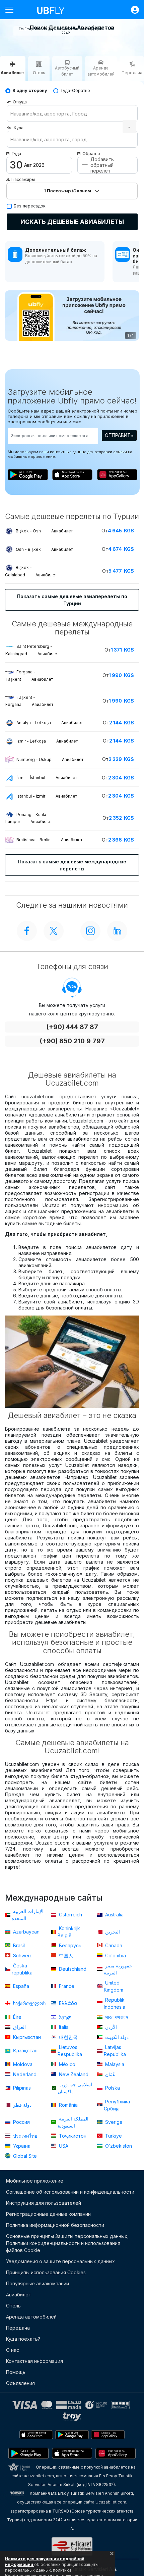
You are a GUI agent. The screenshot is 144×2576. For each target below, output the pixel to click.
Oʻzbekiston (118, 2146)
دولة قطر (22, 2105)
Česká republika (22, 1969)
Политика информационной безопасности (55, 2225)
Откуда (20, 102)
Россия (21, 2122)
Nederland (24, 2074)
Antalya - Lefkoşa (50, 723)
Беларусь (69, 1945)
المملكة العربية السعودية (73, 2122)
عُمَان (110, 2074)
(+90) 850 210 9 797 (72, 1041)
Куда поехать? (23, 2339)
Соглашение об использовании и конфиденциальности (70, 2192)
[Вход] (132, 10)
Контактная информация (34, 2361)
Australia (114, 1915)
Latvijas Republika (115, 2051)
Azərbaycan (26, 1932)
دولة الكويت (116, 2037)
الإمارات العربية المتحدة (28, 1915)
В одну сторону (30, 90)
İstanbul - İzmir (47, 796)
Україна (21, 2146)
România (68, 2105)
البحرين (112, 1932)
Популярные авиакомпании (38, 2283)
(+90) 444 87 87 (72, 1027)
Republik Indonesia (115, 2003)
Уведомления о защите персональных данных (60, 2261)
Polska (112, 2088)
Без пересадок (30, 206)
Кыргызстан (26, 2037)
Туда (16, 154)
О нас (13, 2350)
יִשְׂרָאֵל (64, 2017)
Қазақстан (25, 2050)
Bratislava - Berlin (49, 840)
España (20, 1986)
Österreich (70, 1915)
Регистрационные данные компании (48, 2214)
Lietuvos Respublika (70, 2051)
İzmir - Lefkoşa (47, 741)
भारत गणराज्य (116, 2017)
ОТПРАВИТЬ (119, 435)
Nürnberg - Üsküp (50, 759)
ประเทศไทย (24, 2136)
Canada (113, 1945)
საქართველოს (29, 2003)
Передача (18, 2328)
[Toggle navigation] (12, 10)
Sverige (113, 2122)
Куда (19, 128)
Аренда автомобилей (31, 2317)
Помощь (16, 2372)
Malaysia (114, 2064)
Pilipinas (21, 2088)
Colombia (115, 1955)
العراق (19, 2027)
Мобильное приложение (35, 2181)
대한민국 (68, 2037)
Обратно (91, 154)
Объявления (20, 2383)
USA (63, 2146)
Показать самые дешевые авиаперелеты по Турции (72, 600)
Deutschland (72, 1969)
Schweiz (22, 1955)
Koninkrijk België (69, 1932)
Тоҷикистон (72, 2136)
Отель (13, 2306)
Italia (63, 2027)
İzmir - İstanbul (47, 778)
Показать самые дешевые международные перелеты (72, 865)
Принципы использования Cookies (46, 2272)
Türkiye (113, 2136)
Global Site (24, 2156)
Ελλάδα (67, 2003)
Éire (17, 2017)
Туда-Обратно (75, 90)
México (66, 2064)
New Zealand (73, 2074)
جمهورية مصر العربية (118, 1969)
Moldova (22, 2064)
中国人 (65, 1955)
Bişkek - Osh (44, 531)
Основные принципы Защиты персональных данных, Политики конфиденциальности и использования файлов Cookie (67, 2243)
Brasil (18, 1945)
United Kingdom (114, 1986)
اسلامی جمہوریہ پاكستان (75, 2088)
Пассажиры (23, 179)
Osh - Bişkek (44, 549)
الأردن (110, 2027)
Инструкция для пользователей (44, 2203)
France (66, 1986)
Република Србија (117, 2105)
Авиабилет (19, 2295)
